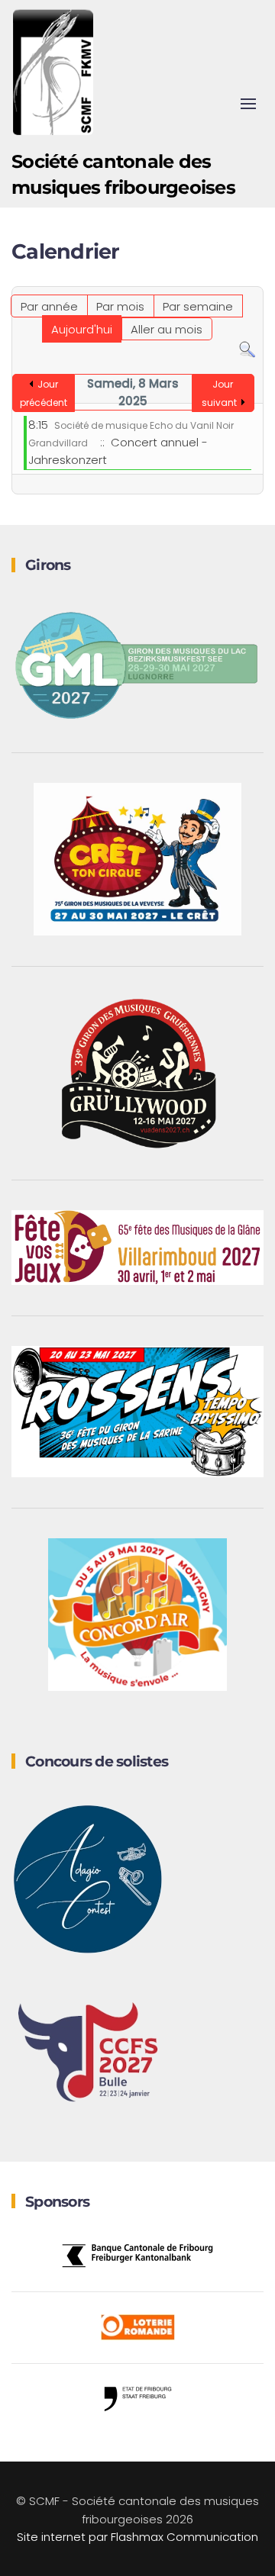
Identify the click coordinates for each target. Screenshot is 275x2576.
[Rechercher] (247, 349)
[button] (248, 104)
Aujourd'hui (82, 329)
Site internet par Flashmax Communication (137, 2537)
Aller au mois (167, 329)
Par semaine (198, 306)
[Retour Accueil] (53, 72)
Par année (49, 306)
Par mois (120, 306)
